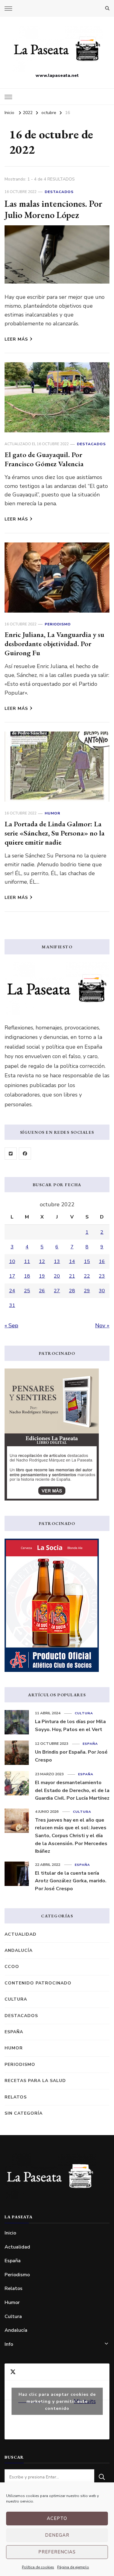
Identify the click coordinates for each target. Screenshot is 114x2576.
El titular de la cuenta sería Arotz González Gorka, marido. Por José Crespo (71, 1881)
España (90, 1744)
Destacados (59, 192)
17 (12, 1276)
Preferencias (57, 2552)
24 (12, 1291)
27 (57, 1291)
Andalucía (19, 1950)
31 (12, 1305)
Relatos (16, 2097)
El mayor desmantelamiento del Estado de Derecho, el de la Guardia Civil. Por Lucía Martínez (72, 1790)
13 (57, 1261)
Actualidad (21, 1934)
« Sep (11, 1326)
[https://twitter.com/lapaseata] (11, 1154)
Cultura (84, 1713)
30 (102, 1291)
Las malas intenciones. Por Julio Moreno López (54, 209)
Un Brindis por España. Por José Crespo (71, 1756)
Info (9, 2344)
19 (42, 1276)
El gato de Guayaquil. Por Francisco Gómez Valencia (44, 459)
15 (87, 1261)
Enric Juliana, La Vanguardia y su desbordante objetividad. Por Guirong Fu (54, 644)
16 (102, 1261)
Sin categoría (24, 2113)
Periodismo (58, 624)
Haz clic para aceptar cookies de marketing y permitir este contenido (57, 2401)
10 (12, 1261)
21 (72, 1276)
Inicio (10, 2233)
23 (102, 1276)
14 (72, 1261)
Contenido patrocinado (38, 1983)
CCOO (12, 1967)
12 (42, 1261)
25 (27, 1291)
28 (72, 1291)
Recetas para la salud (35, 2081)
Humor (52, 813)
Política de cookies (38, 2567)
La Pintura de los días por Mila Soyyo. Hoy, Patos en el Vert (70, 1726)
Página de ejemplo (73, 2567)
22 (87, 1276)
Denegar (57, 2535)
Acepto (57, 2518)
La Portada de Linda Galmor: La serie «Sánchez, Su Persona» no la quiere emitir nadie (55, 833)
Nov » (102, 1326)
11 (27, 1261)
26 (42, 1291)
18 (27, 1276)
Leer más (16, 339)
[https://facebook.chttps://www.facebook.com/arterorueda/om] (25, 1154)
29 (87, 1291)
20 (57, 1276)
